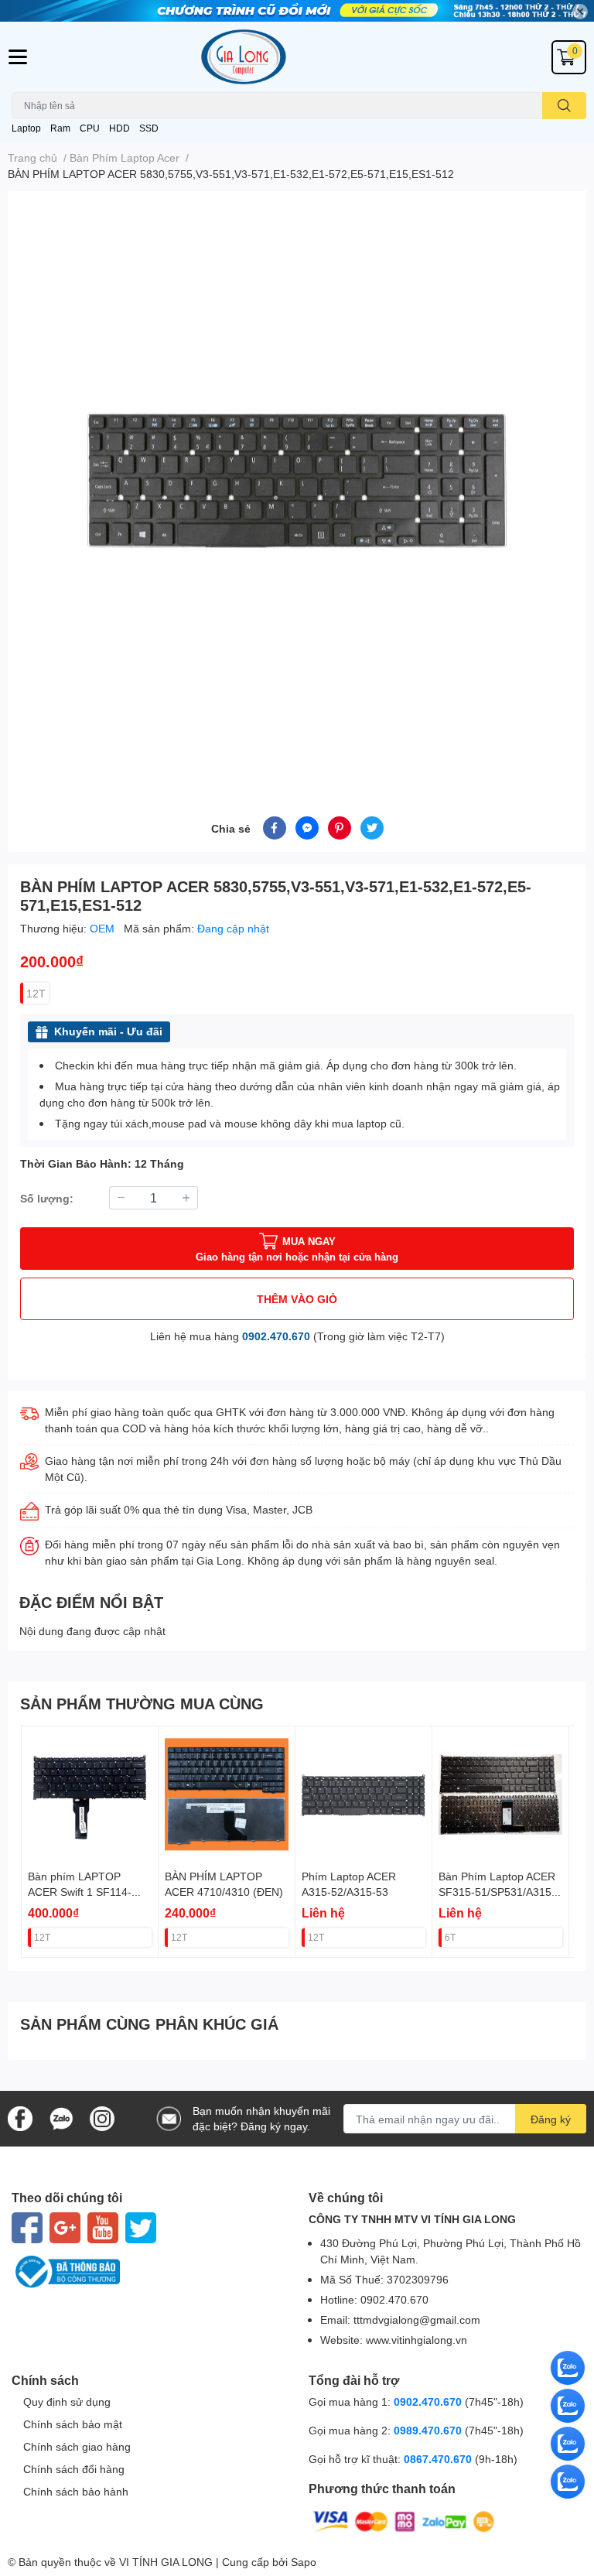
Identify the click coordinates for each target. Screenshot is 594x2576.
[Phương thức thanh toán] (404, 2521)
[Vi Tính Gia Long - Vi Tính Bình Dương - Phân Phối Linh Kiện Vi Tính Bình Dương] (297, 57)
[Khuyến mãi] (297, 11)
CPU (90, 128)
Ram (60, 128)
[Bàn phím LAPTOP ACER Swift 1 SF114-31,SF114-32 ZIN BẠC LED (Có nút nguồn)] (90, 1794)
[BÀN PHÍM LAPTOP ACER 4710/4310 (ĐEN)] (227, 1794)
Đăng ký (551, 2119)
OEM (104, 928)
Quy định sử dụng (67, 2402)
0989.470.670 (429, 2430)
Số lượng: (47, 1198)
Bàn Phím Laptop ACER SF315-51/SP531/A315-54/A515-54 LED (497, 1891)
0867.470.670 (439, 2459)
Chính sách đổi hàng (74, 2469)
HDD (119, 128)
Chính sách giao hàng (77, 2446)
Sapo (304, 2562)
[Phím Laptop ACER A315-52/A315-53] (364, 1794)
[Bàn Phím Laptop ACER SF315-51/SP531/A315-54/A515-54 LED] (500, 1794)
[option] (297, 485)
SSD (149, 128)
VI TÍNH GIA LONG (166, 2562)
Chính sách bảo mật (73, 2424)
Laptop (26, 128)
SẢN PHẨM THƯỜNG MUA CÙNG (142, 1703)
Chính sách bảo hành (76, 2491)
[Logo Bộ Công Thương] (148, 2272)
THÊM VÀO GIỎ (297, 1299)
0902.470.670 (276, 1336)
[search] (564, 106)
